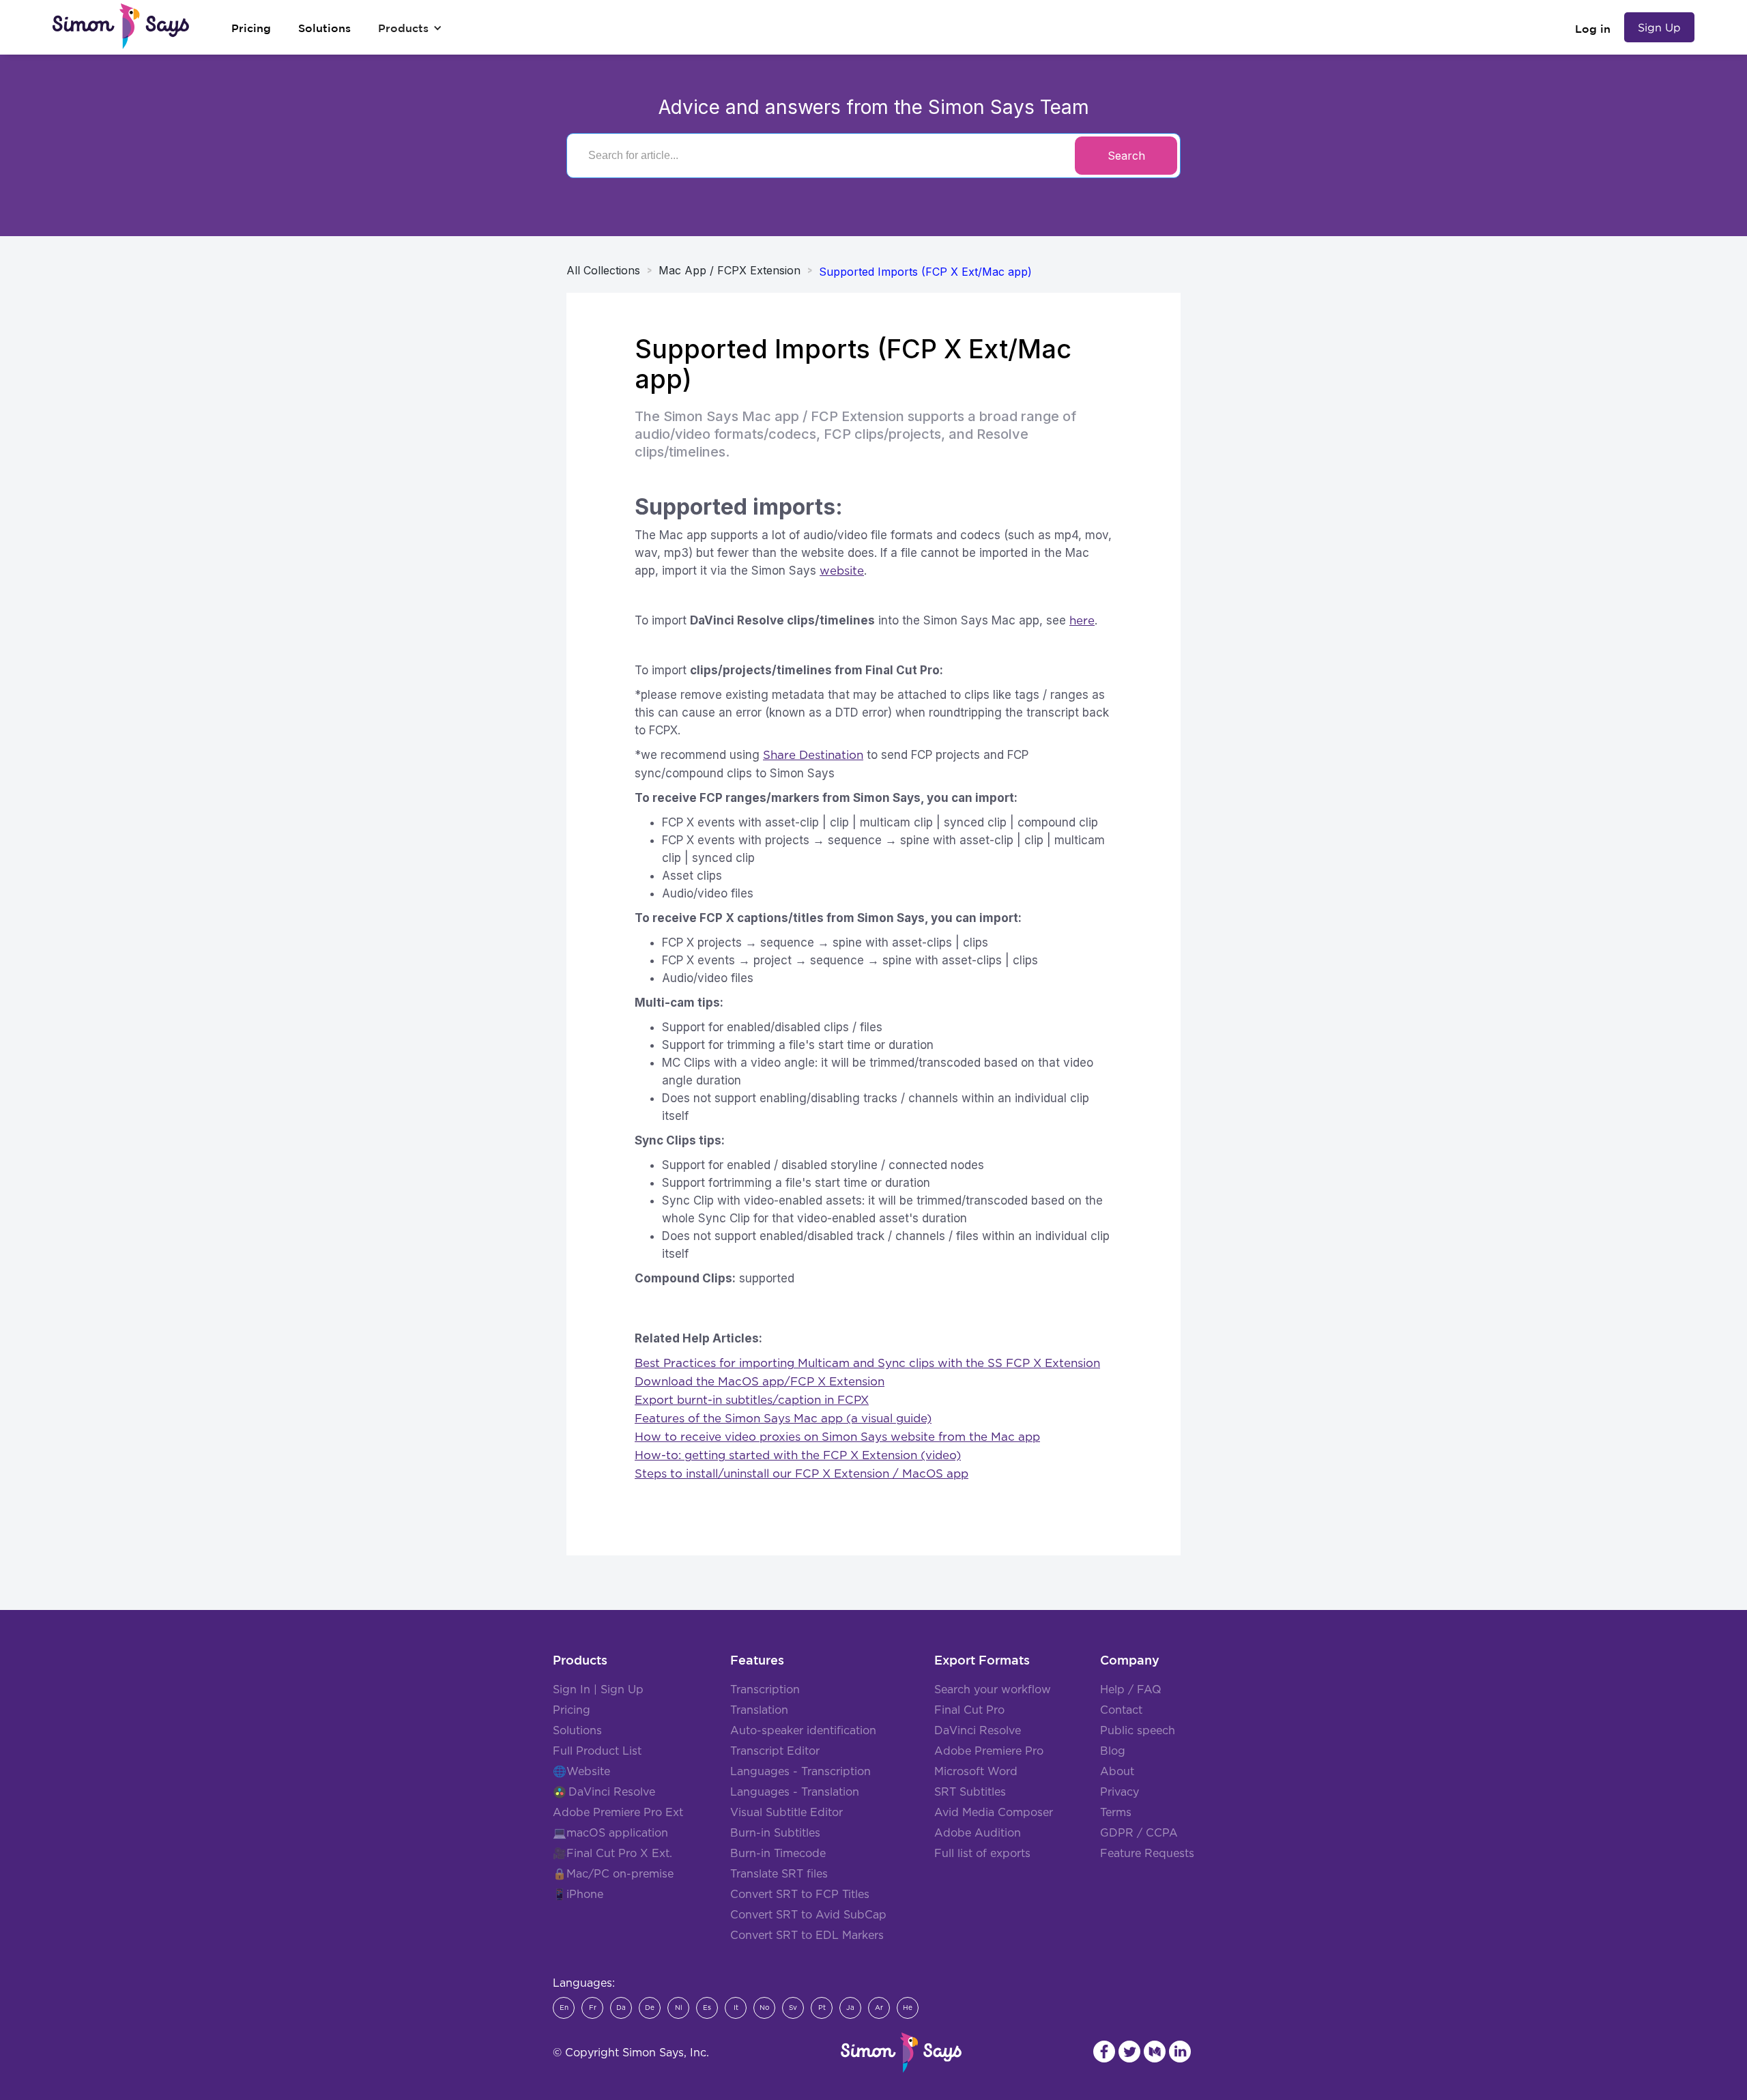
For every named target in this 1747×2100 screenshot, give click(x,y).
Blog (1113, 1751)
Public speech (1138, 1731)
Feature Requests (1147, 1854)
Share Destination (813, 755)
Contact (1121, 1710)
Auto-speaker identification (803, 1731)
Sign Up (1659, 27)
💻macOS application (610, 1833)
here (1082, 621)
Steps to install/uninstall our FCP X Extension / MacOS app (802, 1474)
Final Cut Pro (969, 1710)
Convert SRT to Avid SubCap (808, 1915)
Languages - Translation (795, 1792)
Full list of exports (982, 1854)
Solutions (577, 1731)
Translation (759, 1710)
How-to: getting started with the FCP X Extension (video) (798, 1455)
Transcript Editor (775, 1751)
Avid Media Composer (994, 1813)
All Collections (603, 270)
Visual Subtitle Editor (786, 1813)
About (1117, 1772)
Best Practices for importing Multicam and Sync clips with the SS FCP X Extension (867, 1363)
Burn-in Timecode (778, 1854)
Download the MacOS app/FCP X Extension (760, 1382)
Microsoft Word (976, 1772)
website (842, 571)
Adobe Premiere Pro (989, 1751)
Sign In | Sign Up (598, 1690)
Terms (1116, 1813)
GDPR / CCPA (1139, 1833)
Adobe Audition (978, 1833)
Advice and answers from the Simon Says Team (874, 107)
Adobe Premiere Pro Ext (618, 1813)
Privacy (1120, 1792)
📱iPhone (578, 1895)
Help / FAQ (1131, 1690)
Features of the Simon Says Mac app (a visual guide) (783, 1419)
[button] (410, 28)
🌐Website (581, 1772)
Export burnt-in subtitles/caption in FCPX (752, 1400)
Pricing (572, 1710)
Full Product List (597, 1751)
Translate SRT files (779, 1874)
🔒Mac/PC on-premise (613, 1874)
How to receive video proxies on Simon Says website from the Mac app (837, 1437)
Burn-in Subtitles (775, 1833)
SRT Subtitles (970, 1792)
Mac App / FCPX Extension (730, 270)
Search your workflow (993, 1690)
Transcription (765, 1690)
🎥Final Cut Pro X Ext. (612, 1854)
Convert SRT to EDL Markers (807, 1936)
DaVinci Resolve (612, 1792)
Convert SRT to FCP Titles (800, 1895)
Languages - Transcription (800, 1772)
